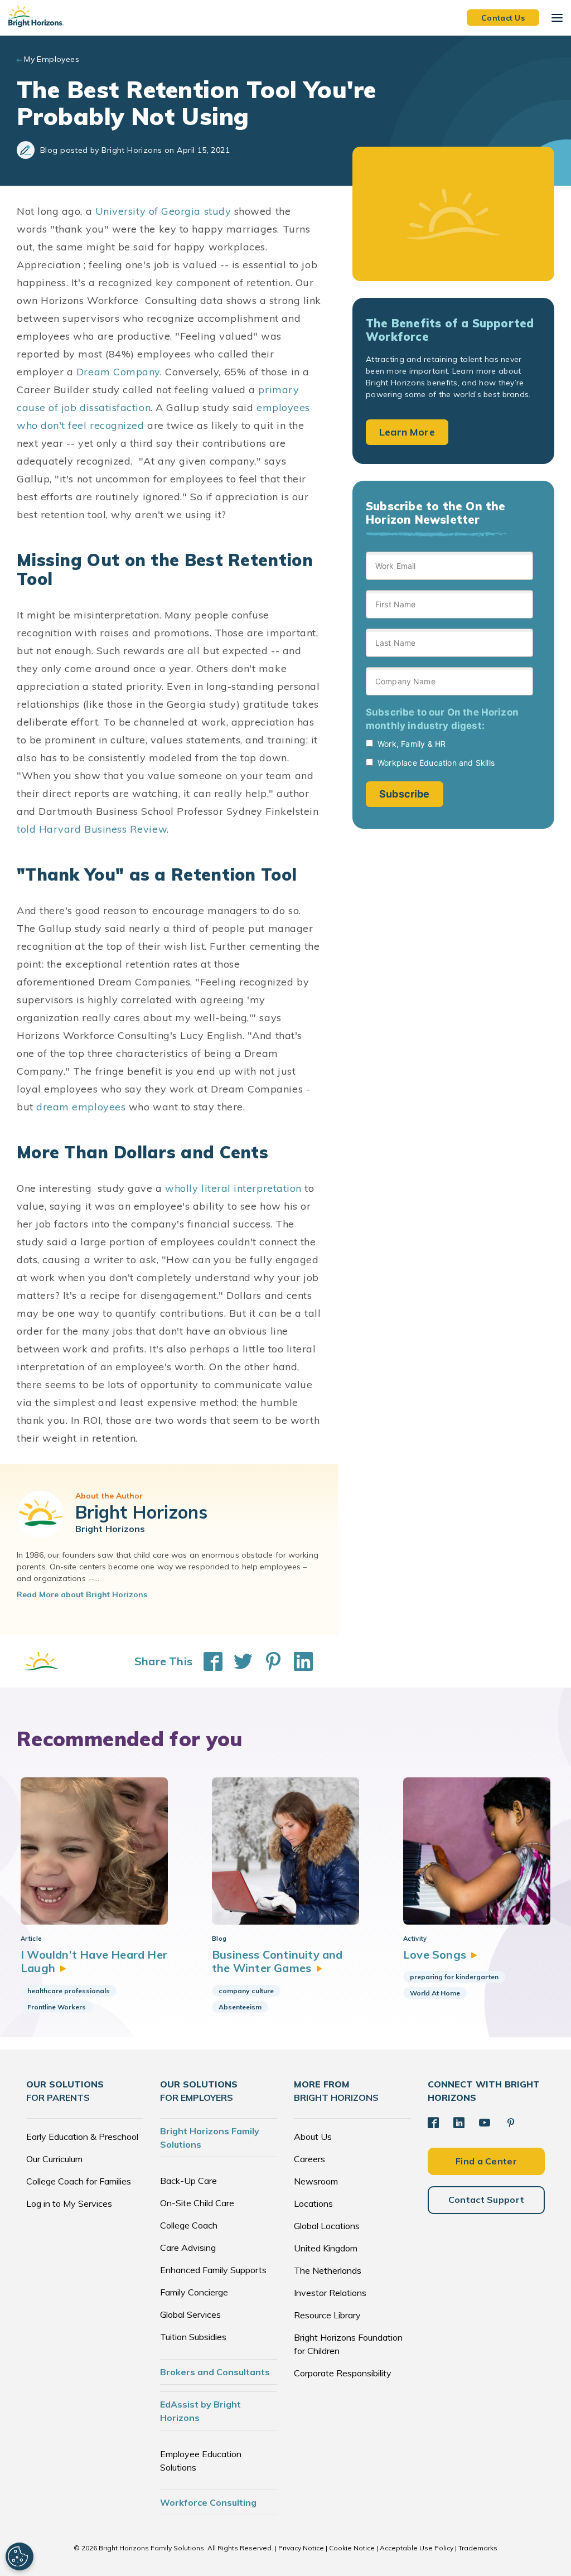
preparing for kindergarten (454, 1977)
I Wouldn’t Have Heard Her (94, 1961)
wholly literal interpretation (233, 1188)
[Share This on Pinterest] (268, 1661)
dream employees (81, 1107)
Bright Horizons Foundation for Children (348, 2344)
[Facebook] (433, 2123)
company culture (246, 1991)
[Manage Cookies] (20, 2556)
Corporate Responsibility (343, 2373)
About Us (313, 2137)
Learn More (407, 432)
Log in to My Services (69, 2203)
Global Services (190, 2314)
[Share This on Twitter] (238, 1661)
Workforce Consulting (208, 2502)
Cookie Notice (352, 2548)
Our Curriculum (54, 2159)
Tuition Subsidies (193, 2337)
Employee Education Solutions (201, 2461)
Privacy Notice (301, 2548)
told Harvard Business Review (92, 829)
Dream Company (118, 372)
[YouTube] (485, 2123)
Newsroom (316, 2181)
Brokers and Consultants (215, 2372)
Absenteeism (240, 2007)
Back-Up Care (188, 2181)
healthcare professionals (69, 1991)
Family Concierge (194, 2292)
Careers (309, 2159)
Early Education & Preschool (82, 2137)
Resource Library (327, 2315)
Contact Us (503, 17)
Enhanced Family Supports (213, 2270)
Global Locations (327, 2226)
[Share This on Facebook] (207, 1661)
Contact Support (487, 2200)
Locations (313, 2203)
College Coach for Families (79, 2181)
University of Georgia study (163, 211)
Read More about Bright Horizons (82, 1594)
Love (435, 1954)
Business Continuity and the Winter (277, 1961)
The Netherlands (328, 2270)
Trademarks (478, 2548)
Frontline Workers (57, 2007)
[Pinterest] (511, 2123)
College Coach (189, 2225)
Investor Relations (330, 2293)
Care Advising (188, 2248)
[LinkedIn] (459, 2123)
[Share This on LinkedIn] (298, 1661)
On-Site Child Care (197, 2203)
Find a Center (486, 2161)
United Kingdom (326, 2248)
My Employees (52, 59)
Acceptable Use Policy (417, 2548)
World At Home (435, 1993)
